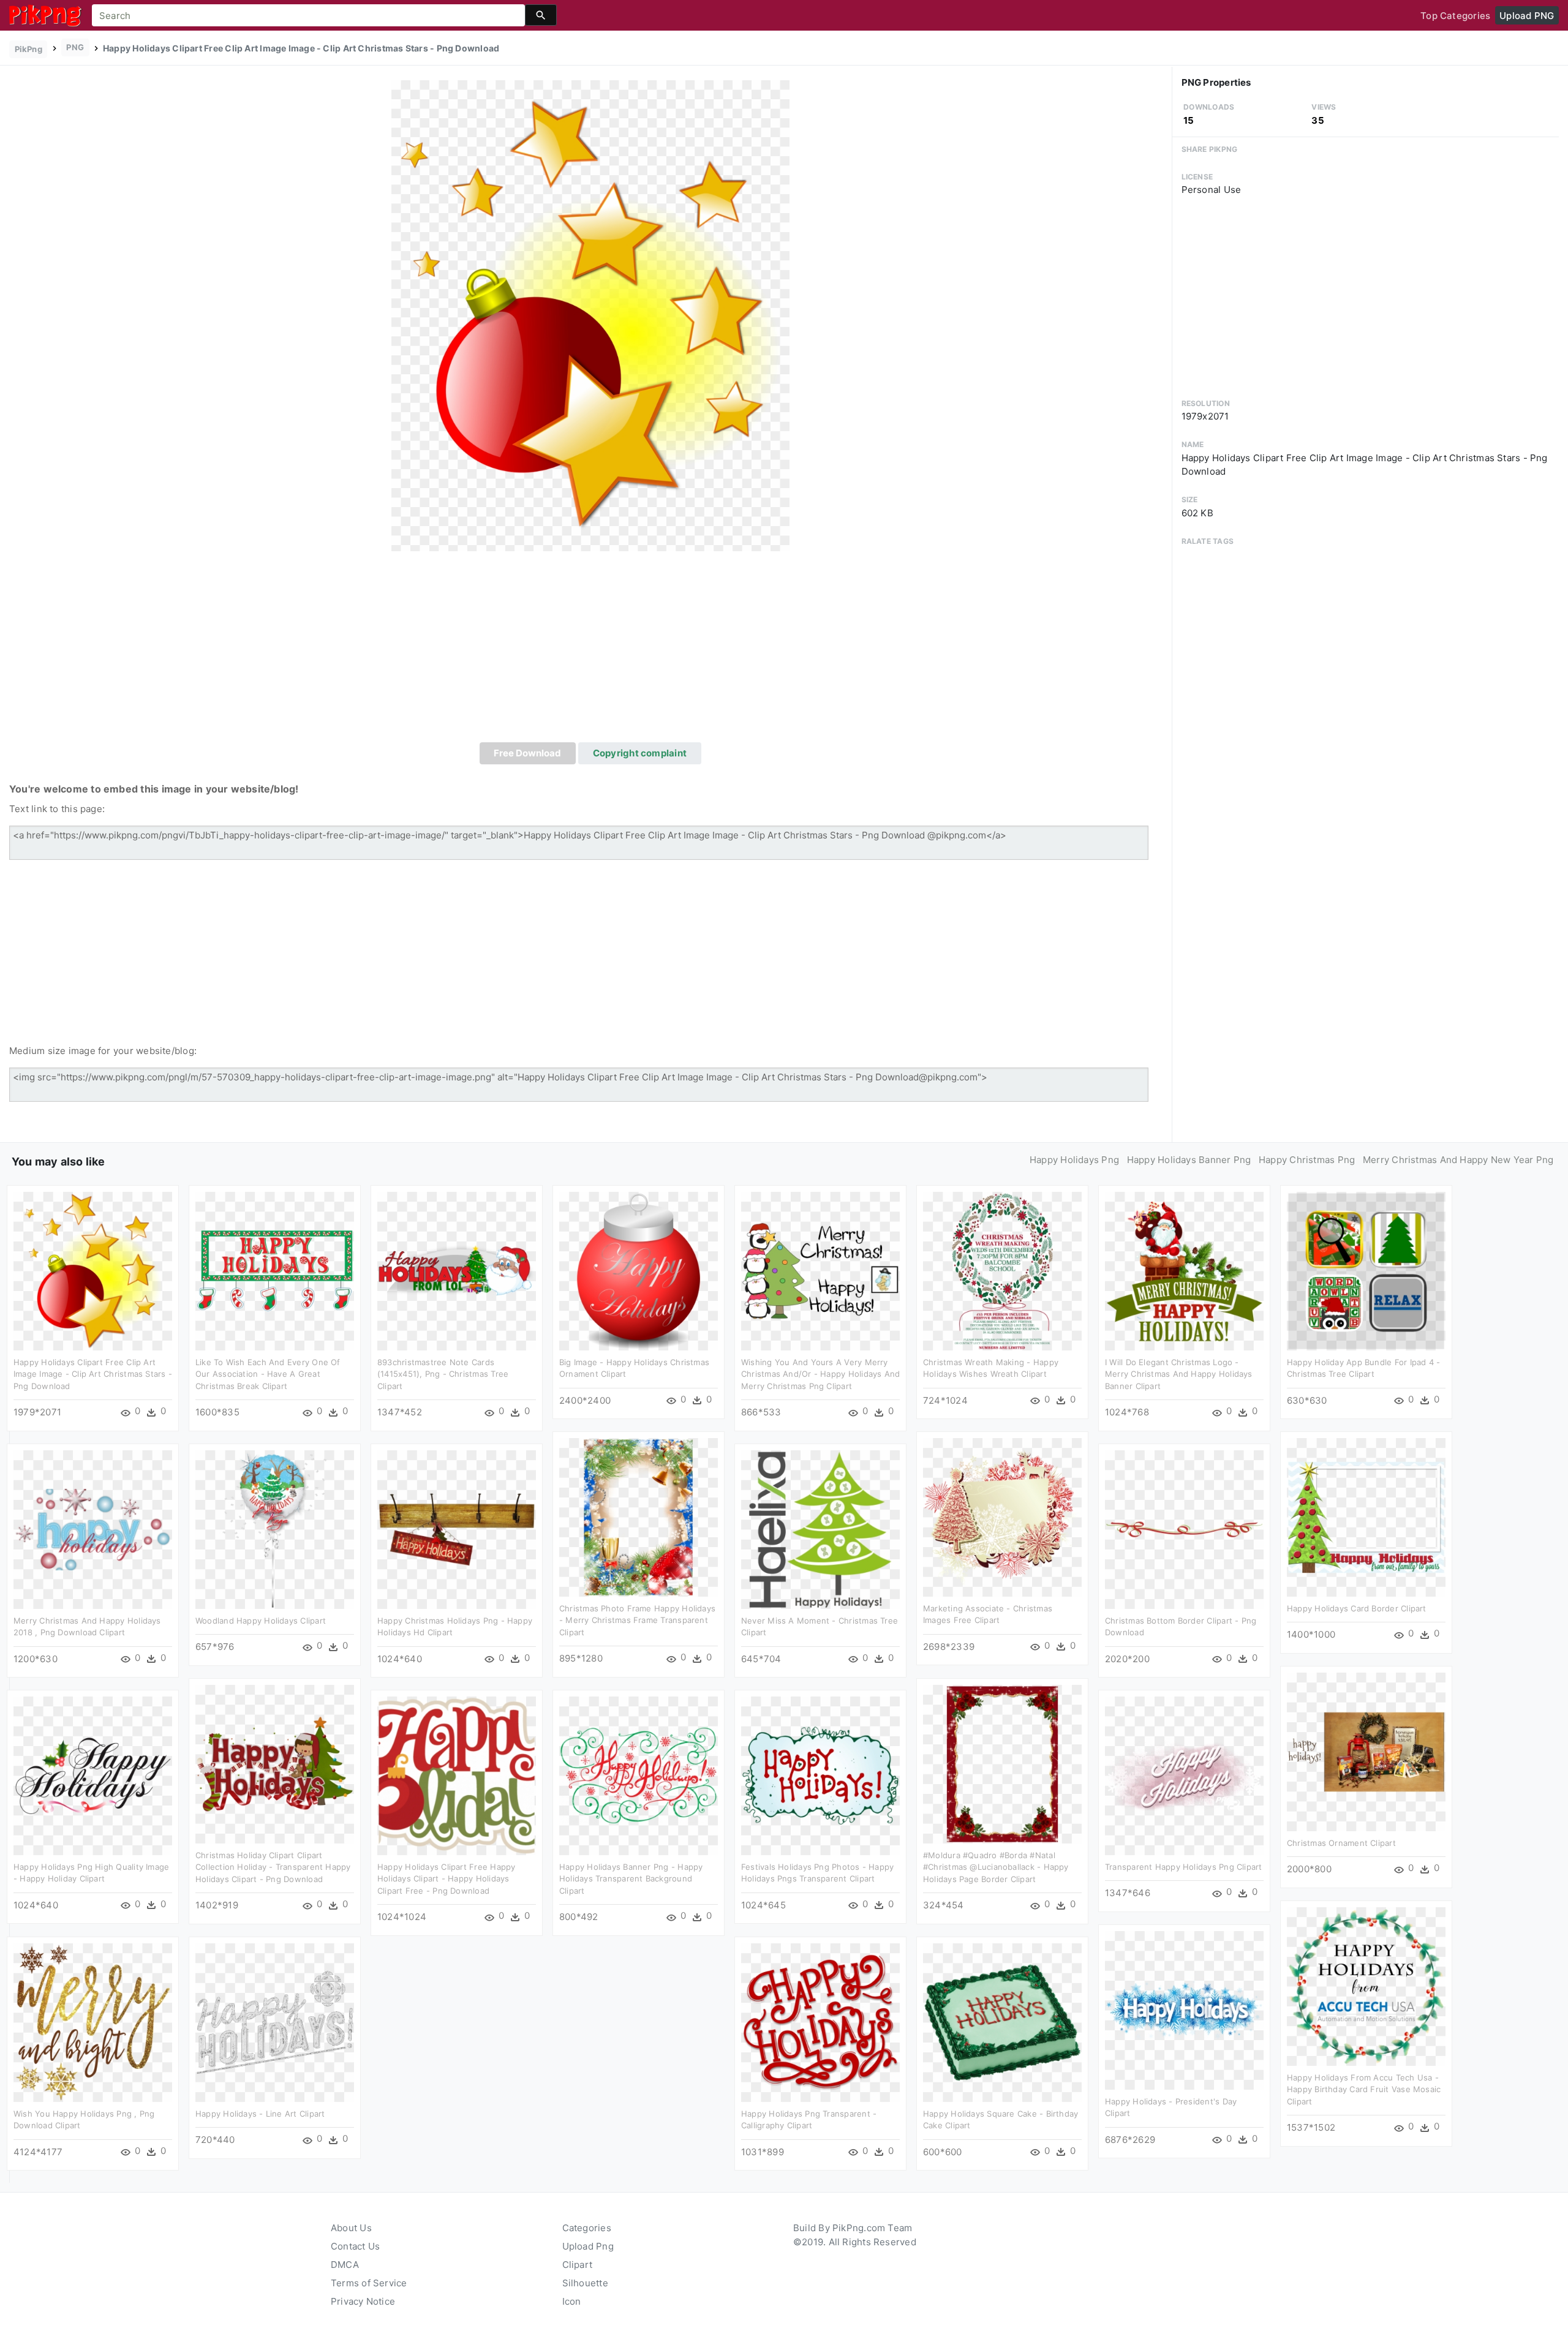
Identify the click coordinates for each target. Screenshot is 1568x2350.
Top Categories (1455, 16)
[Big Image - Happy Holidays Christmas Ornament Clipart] (639, 1270)
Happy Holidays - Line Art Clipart (260, 2114)
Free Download (527, 753)
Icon (572, 2301)
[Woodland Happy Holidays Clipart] (275, 1528)
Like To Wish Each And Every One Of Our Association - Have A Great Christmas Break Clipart (268, 1374)
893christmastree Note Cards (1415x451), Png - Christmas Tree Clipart (443, 1374)
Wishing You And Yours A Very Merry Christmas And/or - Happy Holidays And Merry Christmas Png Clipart (820, 1374)
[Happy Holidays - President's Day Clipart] (1184, 2009)
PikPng (28, 49)
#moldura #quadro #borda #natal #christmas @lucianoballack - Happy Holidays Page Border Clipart (996, 1867)
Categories (587, 2228)
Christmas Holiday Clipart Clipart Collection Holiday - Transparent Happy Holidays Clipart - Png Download (273, 1867)
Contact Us (355, 2246)
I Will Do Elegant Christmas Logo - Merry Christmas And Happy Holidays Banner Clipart (1179, 1374)
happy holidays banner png (1189, 1160)
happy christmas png (1307, 1160)
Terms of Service (369, 2283)
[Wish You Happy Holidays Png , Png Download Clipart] (93, 2021)
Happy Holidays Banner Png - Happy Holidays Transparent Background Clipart (631, 1879)
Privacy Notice (363, 2301)
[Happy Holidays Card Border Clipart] (1366, 1516)
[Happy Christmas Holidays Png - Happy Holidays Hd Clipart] (457, 1528)
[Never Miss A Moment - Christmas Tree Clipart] (820, 1528)
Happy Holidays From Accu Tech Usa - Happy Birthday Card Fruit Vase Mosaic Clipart (1364, 2089)
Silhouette (585, 2283)
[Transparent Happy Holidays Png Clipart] (1184, 1775)
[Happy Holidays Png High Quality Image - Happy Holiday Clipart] (93, 1775)
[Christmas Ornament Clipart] (1366, 1751)
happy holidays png (1074, 1160)
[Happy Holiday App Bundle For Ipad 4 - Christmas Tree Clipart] (1366, 1270)
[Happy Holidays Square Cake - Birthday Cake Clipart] (1002, 2021)
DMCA (345, 2265)
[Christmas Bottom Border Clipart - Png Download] (1184, 1528)
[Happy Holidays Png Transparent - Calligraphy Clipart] (820, 2021)
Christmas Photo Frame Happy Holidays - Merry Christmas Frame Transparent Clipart (637, 1620)
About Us (351, 2228)
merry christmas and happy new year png (1458, 1160)
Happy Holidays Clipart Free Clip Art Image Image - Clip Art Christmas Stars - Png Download (93, 1374)
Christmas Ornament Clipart (1341, 1843)
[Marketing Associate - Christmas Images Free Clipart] (1002, 1516)
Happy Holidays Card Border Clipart (1357, 1608)
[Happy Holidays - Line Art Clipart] (275, 2021)
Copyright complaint (640, 753)
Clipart (578, 2265)
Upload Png (588, 2246)
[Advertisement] (590, 650)
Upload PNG (1527, 16)
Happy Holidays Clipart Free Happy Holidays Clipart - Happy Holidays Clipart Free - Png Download (446, 1879)
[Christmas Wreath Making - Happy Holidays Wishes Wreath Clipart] (1002, 1270)
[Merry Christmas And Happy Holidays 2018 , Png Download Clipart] (93, 1528)
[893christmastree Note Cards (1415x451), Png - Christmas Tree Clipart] (457, 1270)
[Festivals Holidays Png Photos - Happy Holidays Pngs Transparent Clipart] (820, 1775)
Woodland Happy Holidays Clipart (261, 1621)
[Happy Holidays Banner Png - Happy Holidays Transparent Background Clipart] (639, 1775)
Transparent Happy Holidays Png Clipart (1184, 1867)
